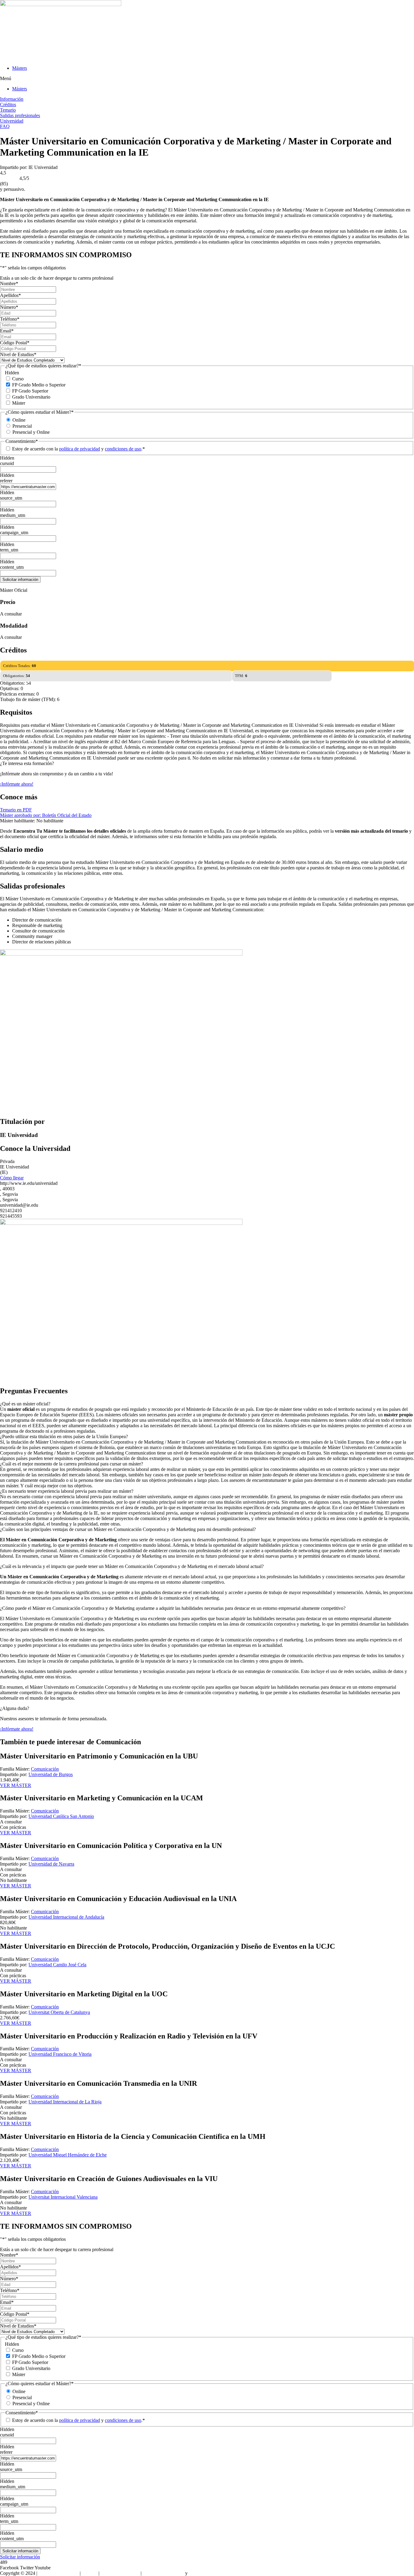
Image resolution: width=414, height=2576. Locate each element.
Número (9, 307)
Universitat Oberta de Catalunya (59, 2012)
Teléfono (10, 319)
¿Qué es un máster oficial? (25, 1404)
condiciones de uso (123, 449)
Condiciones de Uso (120, 2573)
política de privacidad (80, 449)
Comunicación (45, 1769)
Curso (18, 379)
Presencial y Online (31, 432)
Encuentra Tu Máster (58, 2573)
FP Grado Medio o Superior (39, 385)
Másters (20, 68)
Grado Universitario (31, 397)
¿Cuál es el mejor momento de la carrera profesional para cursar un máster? (72, 1464)
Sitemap (90, 2573)
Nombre (9, 283)
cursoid (7, 463)
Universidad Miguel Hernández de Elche (68, 2155)
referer (6, 481)
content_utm (12, 567)
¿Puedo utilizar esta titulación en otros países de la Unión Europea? (64, 1436)
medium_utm (13, 515)
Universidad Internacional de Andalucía (66, 1917)
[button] (207, 79)
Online (19, 420)
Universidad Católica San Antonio (61, 1816)
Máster (19, 403)
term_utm (9, 550)
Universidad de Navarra (51, 1864)
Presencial (22, 426)
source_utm (11, 498)
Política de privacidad (163, 2573)
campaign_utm (14, 533)
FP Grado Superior (30, 391)
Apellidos (10, 295)
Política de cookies (207, 2573)
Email (7, 331)
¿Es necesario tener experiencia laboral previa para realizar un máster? (67, 1491)
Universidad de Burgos (51, 1774)
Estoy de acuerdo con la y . (78, 449)
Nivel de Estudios (18, 354)
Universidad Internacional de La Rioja (65, 2102)
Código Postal (15, 343)
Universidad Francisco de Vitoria (60, 2054)
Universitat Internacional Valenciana (63, 2197)
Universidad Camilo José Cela (57, 1965)
